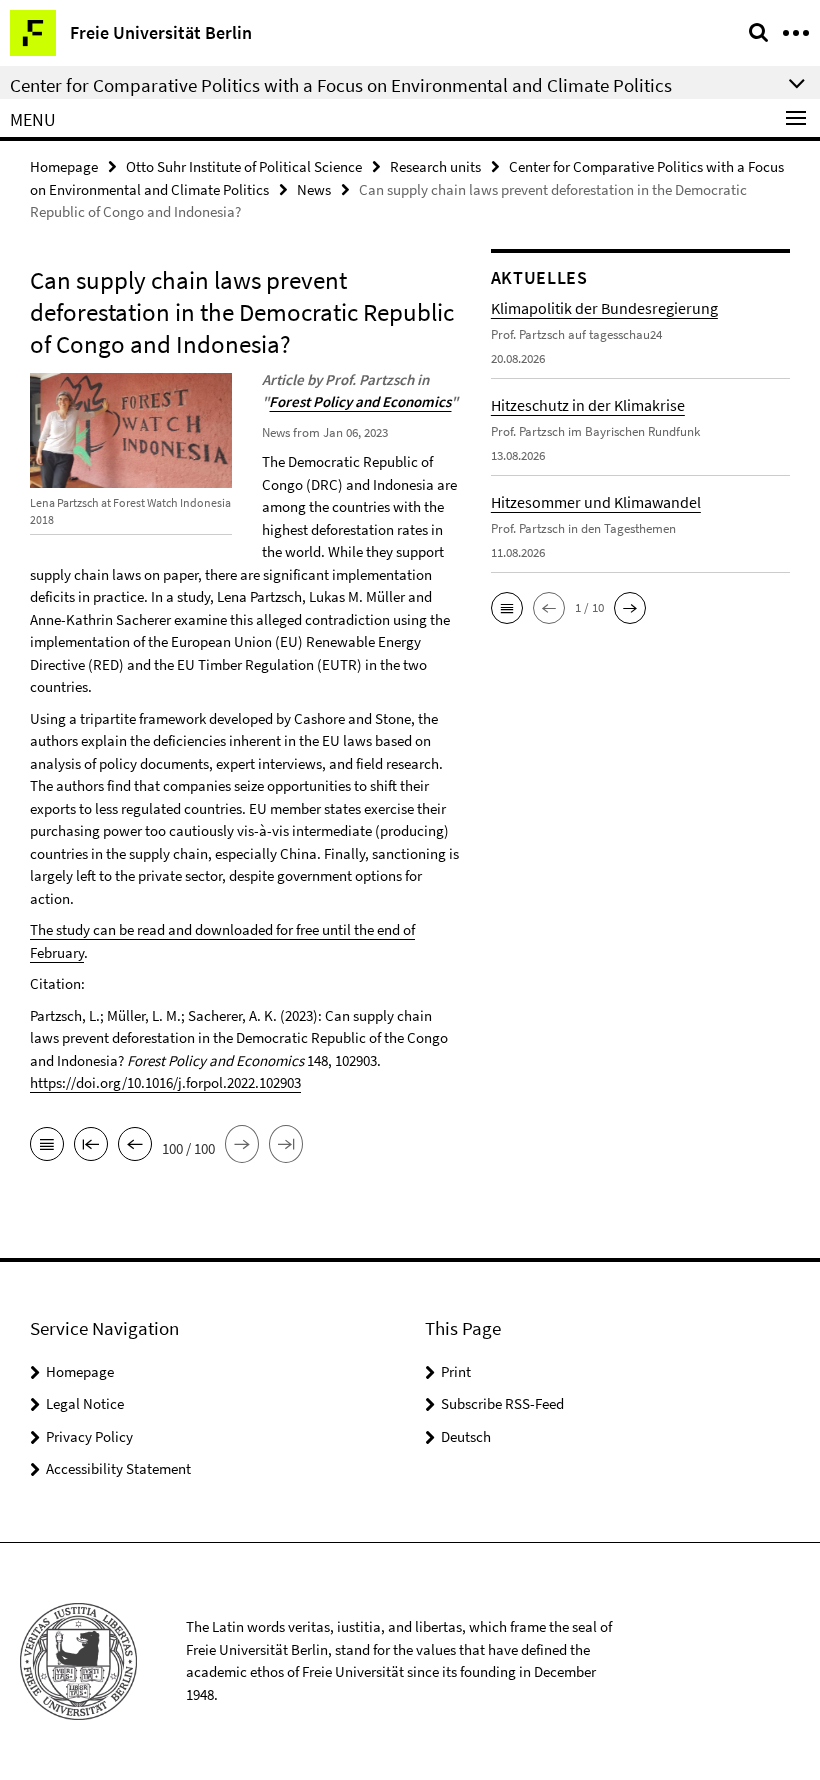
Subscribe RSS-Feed (502, 1403)
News (314, 189)
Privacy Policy (89, 1436)
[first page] (91, 1146)
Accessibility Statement (118, 1468)
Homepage (64, 166)
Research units (435, 166)
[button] (507, 608)
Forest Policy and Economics (360, 401)
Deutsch (466, 1436)
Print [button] (456, 1371)
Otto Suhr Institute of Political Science (244, 166)
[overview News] (47, 1146)
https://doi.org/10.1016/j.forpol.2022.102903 (165, 1082)
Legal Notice (85, 1403)
